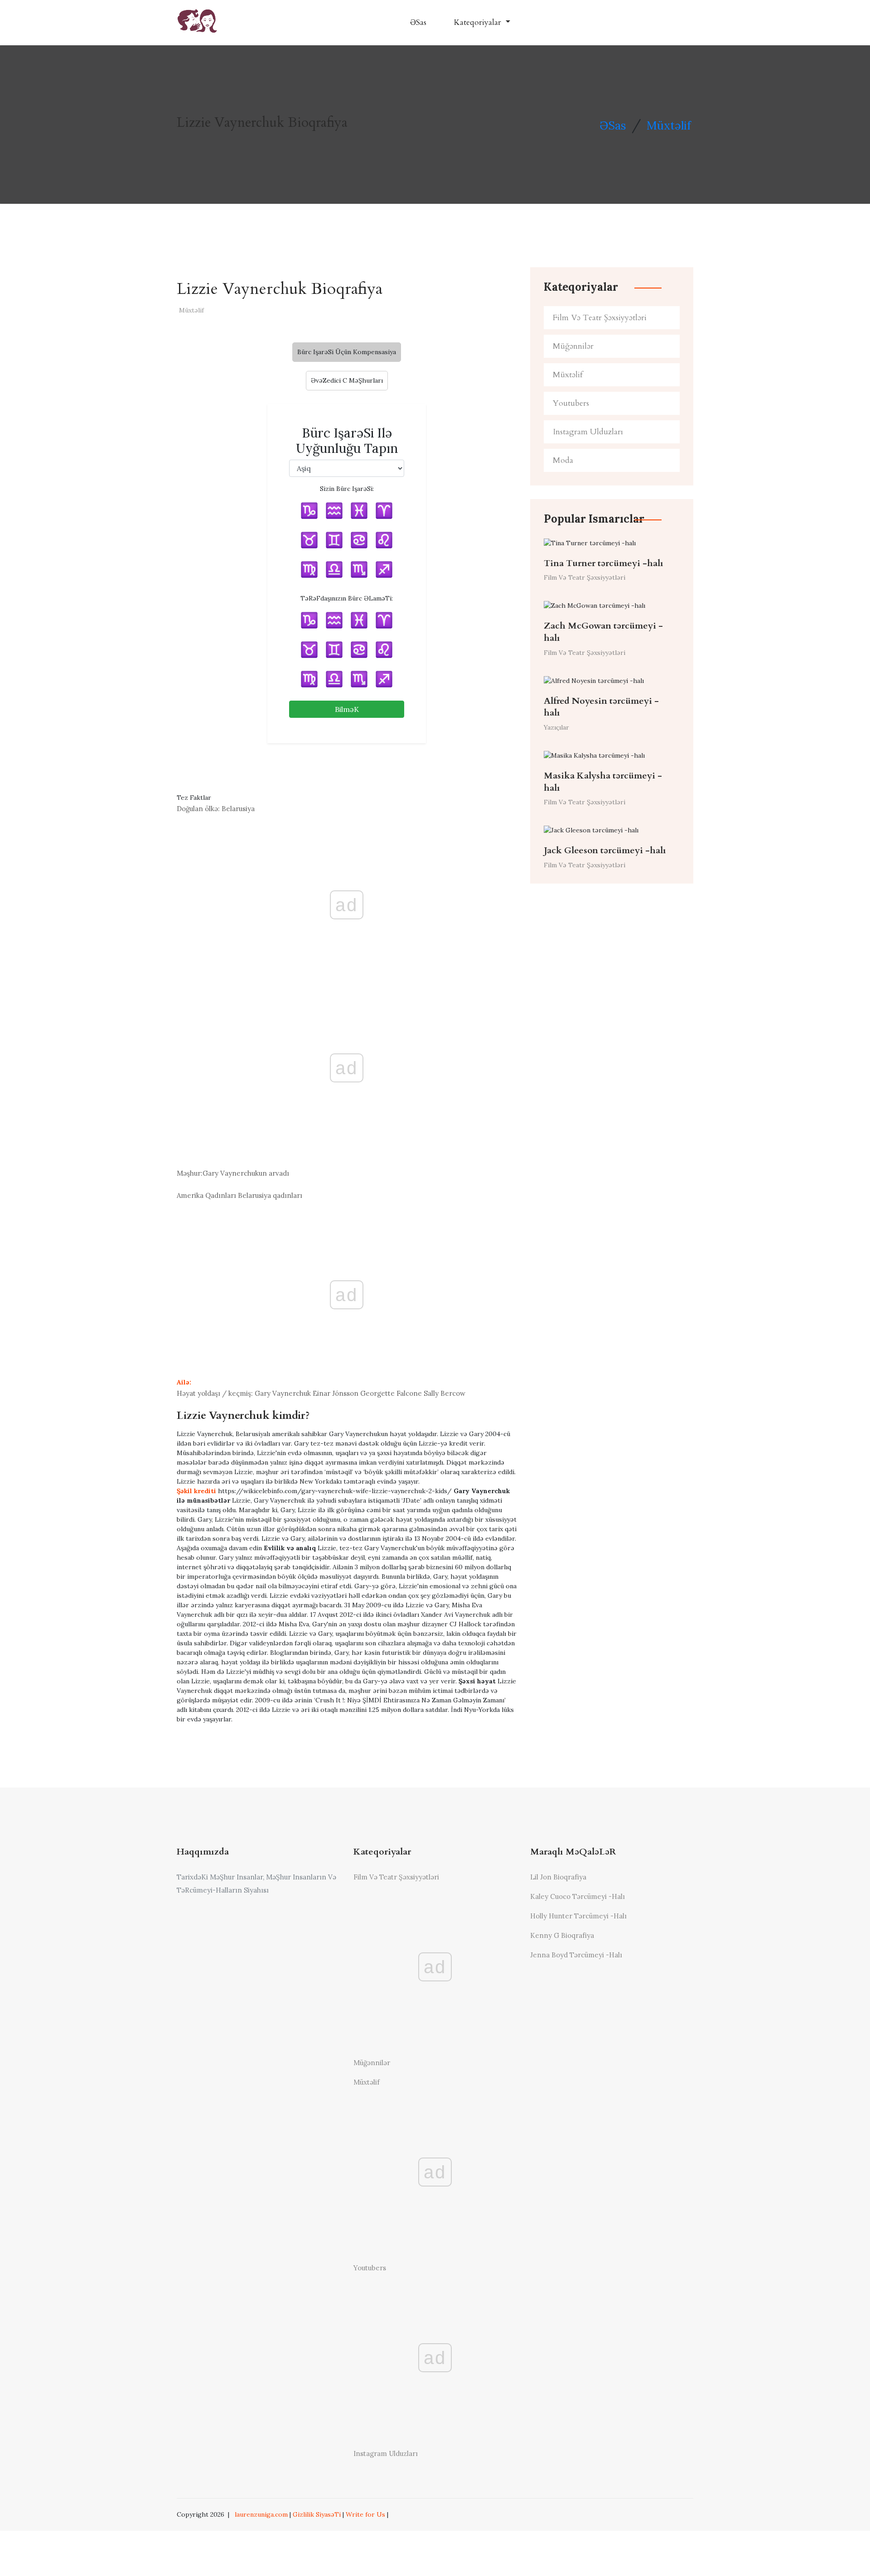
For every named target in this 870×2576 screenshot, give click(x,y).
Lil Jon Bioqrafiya (558, 1877)
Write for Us (365, 2514)
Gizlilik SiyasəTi (317, 2514)
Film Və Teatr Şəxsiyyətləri (600, 318)
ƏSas (418, 22)
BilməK (347, 709)
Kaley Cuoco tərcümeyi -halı (578, 1896)
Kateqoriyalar (478, 22)
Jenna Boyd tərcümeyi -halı (576, 1955)
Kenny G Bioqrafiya (562, 1935)
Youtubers (571, 403)
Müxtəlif (669, 125)
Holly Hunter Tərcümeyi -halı (578, 1916)
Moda (563, 460)
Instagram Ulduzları (588, 432)
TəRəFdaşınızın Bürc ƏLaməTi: (347, 598)
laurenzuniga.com (261, 2514)
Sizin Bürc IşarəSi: (347, 489)
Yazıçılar (556, 727)
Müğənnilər (573, 346)
